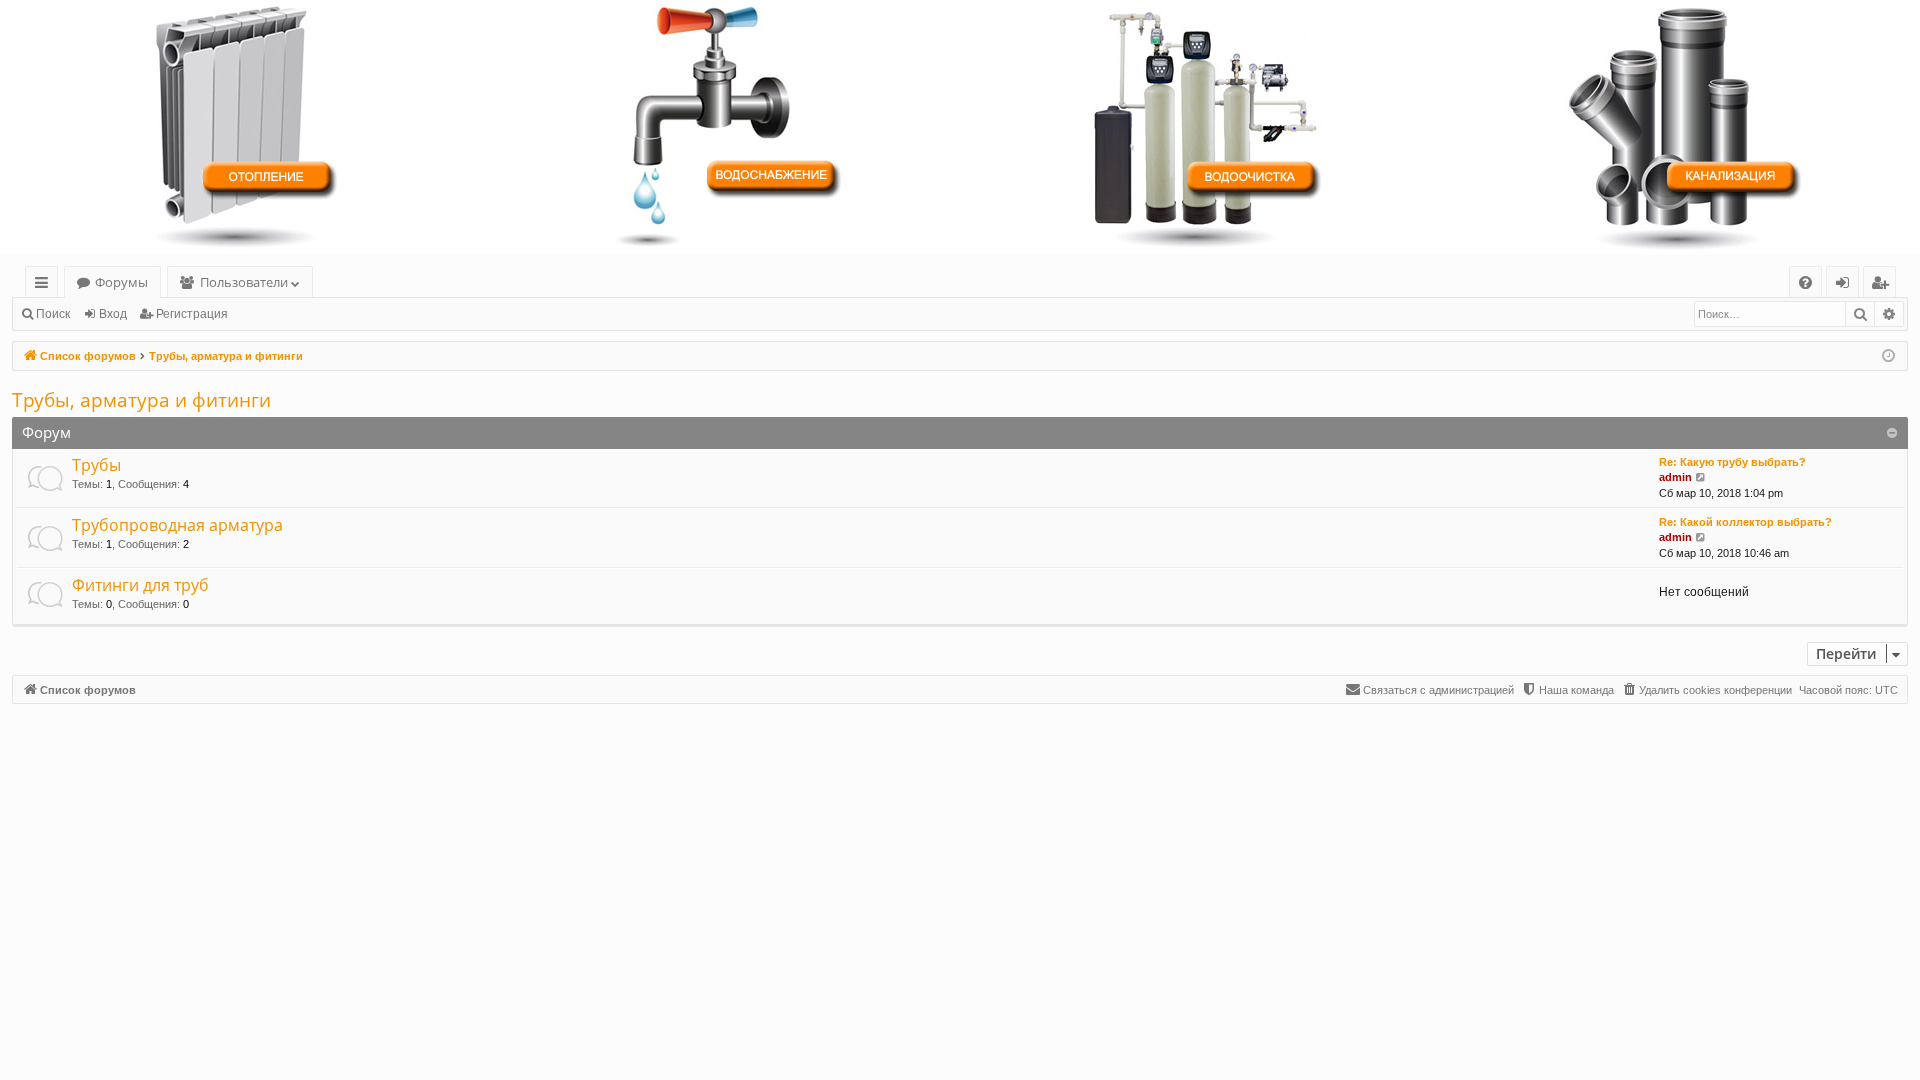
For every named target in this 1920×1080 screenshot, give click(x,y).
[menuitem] (1805, 282)
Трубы (96, 465)
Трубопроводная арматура (177, 525)
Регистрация (192, 314)
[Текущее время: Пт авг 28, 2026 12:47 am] (1888, 356)
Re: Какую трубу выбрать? (1732, 462)
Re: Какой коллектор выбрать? (1745, 522)
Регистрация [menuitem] (1883, 285)
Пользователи (244, 282)
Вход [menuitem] (1846, 285)
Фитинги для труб (140, 585)
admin (1675, 477)
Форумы (121, 282)
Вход (113, 314)
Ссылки (45, 285)
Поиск (53, 314)
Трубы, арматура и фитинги (141, 400)
